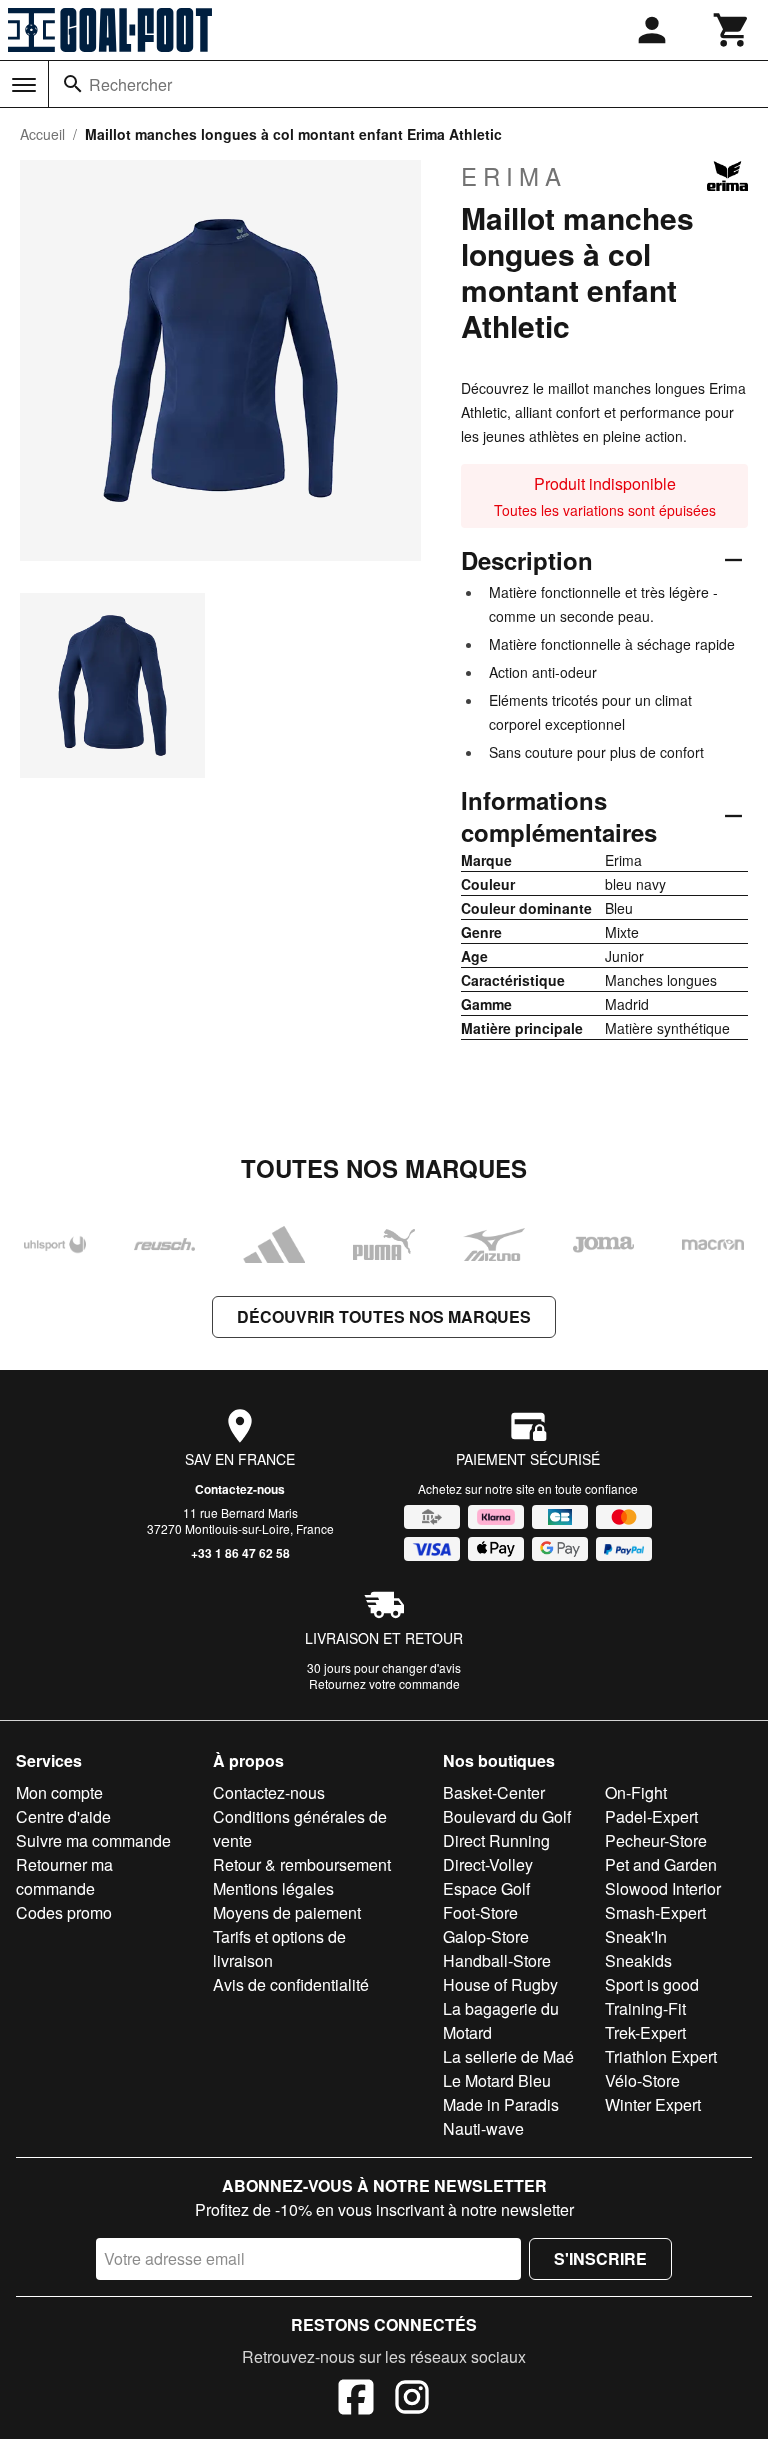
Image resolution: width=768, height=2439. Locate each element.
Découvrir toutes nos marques (384, 1316)
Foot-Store (480, 1912)
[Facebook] (356, 2400)
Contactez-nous (240, 1489)
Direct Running (496, 1840)
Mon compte (59, 1792)
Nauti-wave (483, 2128)
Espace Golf (486, 1888)
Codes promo (64, 1912)
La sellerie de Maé (508, 2056)
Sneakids (638, 1960)
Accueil (42, 134)
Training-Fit (645, 2008)
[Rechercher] (73, 84)
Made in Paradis (501, 2104)
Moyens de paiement (287, 1912)
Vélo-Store (642, 2080)
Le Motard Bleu (497, 2080)
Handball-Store (497, 1960)
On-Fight (636, 1792)
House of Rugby (500, 1984)
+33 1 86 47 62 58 (240, 1553)
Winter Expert (653, 2104)
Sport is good (652, 1984)
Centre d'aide (63, 1816)
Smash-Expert (655, 1912)
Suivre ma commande (93, 1840)
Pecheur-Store (656, 1840)
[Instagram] (412, 2400)
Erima (514, 176)
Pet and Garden (661, 1864)
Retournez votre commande (384, 1683)
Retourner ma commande (64, 1876)
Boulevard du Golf (507, 1816)
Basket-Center (494, 1792)
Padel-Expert (651, 1816)
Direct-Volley (488, 1864)
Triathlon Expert (661, 2056)
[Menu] (24, 85)
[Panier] (732, 30)
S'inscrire (600, 2258)
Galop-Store (486, 1936)
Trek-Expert (645, 2032)
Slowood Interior (663, 1888)
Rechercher (130, 84)
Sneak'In (636, 1936)
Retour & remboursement (302, 1864)
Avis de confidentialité (291, 1984)
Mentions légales (273, 1888)
